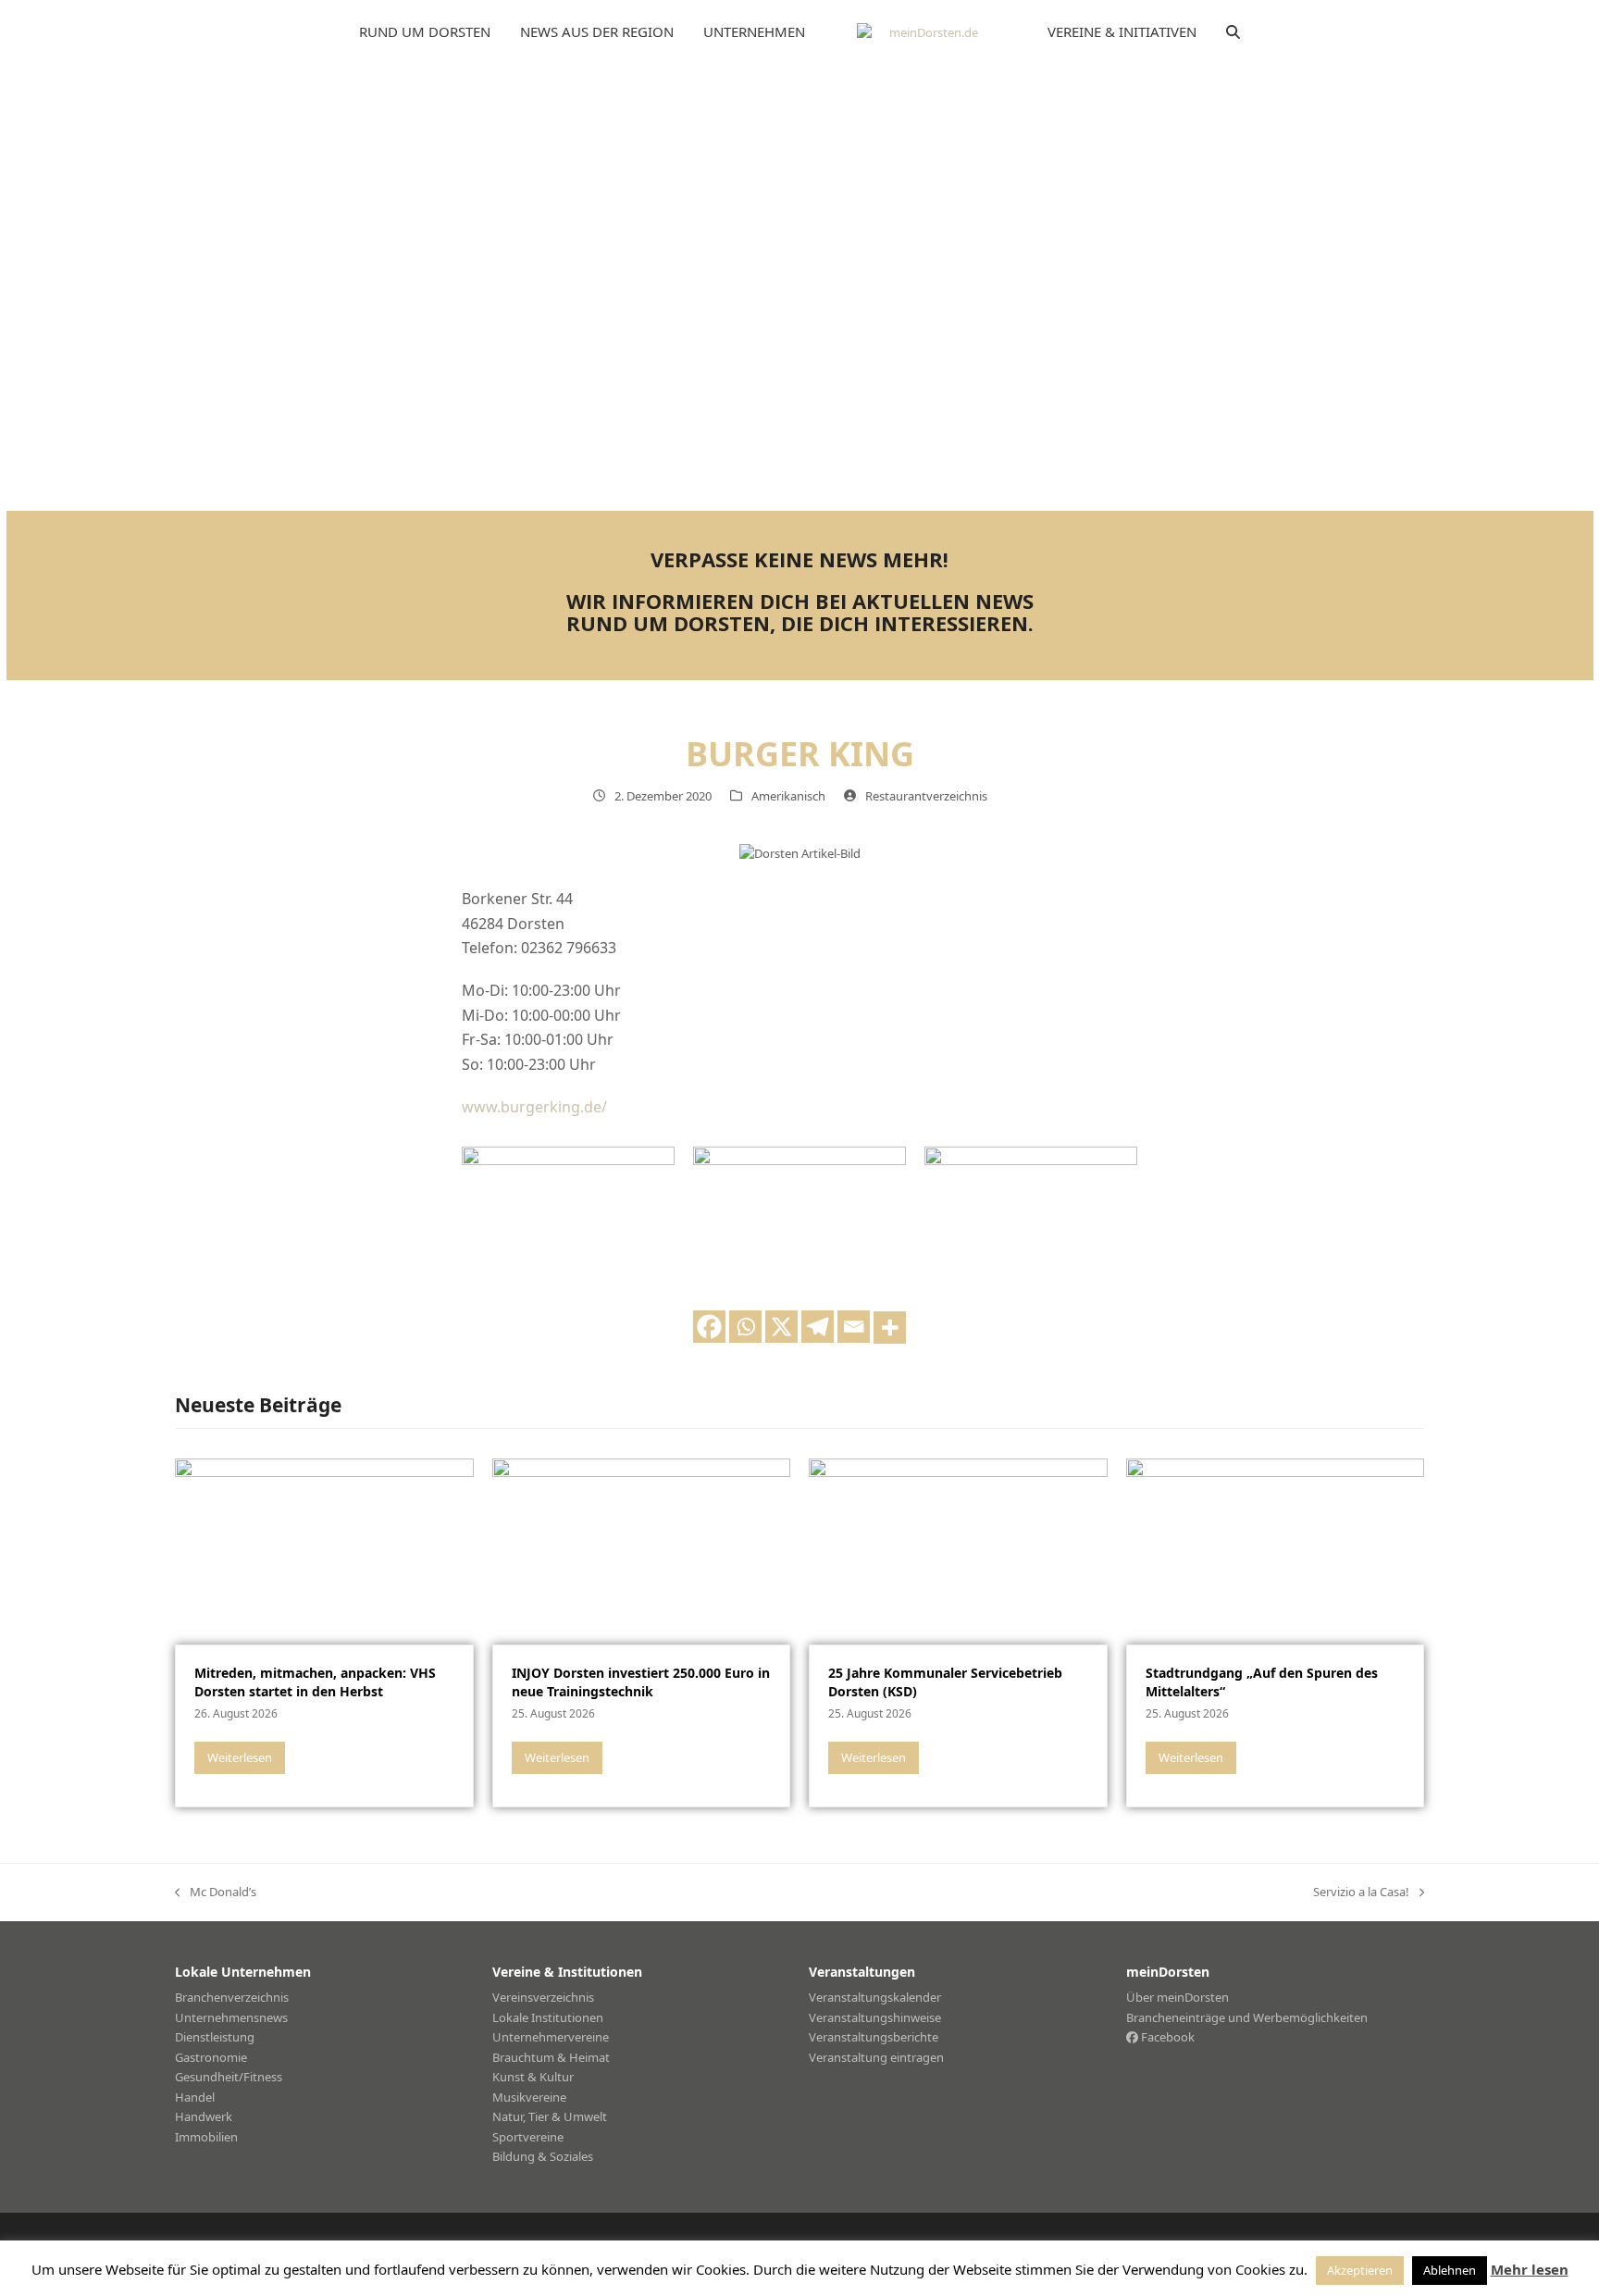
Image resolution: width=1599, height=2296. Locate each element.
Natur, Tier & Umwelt (550, 2116)
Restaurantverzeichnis (926, 796)
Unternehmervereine (551, 2037)
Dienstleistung (215, 2037)
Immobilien (206, 2137)
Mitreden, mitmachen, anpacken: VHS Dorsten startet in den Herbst (315, 1682)
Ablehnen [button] (1450, 2270)
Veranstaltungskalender (875, 1997)
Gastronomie (211, 2057)
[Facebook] (709, 1327)
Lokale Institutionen (548, 2017)
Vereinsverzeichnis (543, 1997)
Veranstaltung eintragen (876, 2057)
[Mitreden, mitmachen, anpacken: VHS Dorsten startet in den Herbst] (324, 1550)
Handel (195, 2097)
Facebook (1166, 2037)
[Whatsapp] (745, 1327)
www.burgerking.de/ (534, 1107)
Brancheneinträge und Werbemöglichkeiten (1247, 2017)
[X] (781, 1327)
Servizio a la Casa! (1361, 1893)
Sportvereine (528, 2137)
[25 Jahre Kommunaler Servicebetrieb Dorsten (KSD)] (958, 1550)
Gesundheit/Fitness (229, 2077)
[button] (1233, 32)
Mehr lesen (1530, 2269)
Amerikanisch (788, 796)
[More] (890, 1328)
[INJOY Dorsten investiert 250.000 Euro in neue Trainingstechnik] (642, 1550)
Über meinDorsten (1178, 1997)
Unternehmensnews (231, 2017)
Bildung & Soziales (543, 2156)
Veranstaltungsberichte (874, 2037)
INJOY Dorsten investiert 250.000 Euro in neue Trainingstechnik (641, 1682)
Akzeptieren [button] (1360, 2270)
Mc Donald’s (216, 1893)
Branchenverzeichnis (232, 1997)
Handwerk (204, 2116)
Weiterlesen (240, 1757)
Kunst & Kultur (533, 2077)
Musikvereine (529, 2097)
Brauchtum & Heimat (551, 2057)
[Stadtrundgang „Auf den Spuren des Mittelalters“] (1276, 1550)
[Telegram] (818, 1327)
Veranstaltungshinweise (875, 2017)
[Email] (854, 1327)
